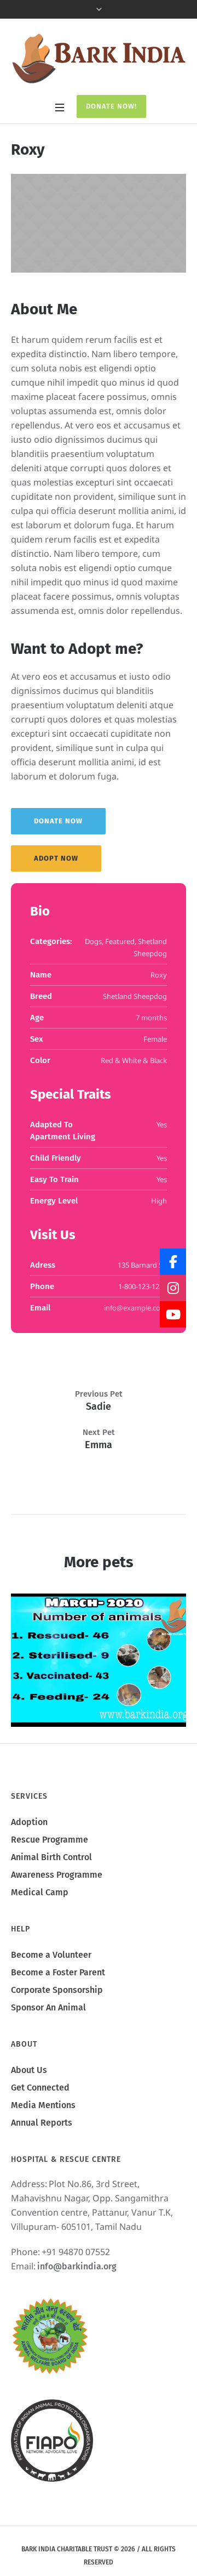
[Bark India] (99, 58)
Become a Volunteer (51, 1955)
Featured (120, 941)
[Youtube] (173, 1314)
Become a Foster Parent (58, 1972)
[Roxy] (99, 223)
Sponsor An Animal (48, 2007)
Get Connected (40, 2088)
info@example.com (135, 1308)
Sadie (99, 1406)
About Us (29, 2070)
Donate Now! (111, 106)
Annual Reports (42, 2123)
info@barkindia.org (77, 2266)
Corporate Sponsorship (57, 1990)
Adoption (29, 1822)
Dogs (93, 941)
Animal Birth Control (51, 1857)
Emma (99, 1445)
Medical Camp (40, 1892)
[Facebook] (173, 1262)
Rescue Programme (50, 1840)
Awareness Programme (57, 1875)
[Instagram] (173, 1288)
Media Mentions (43, 2105)
